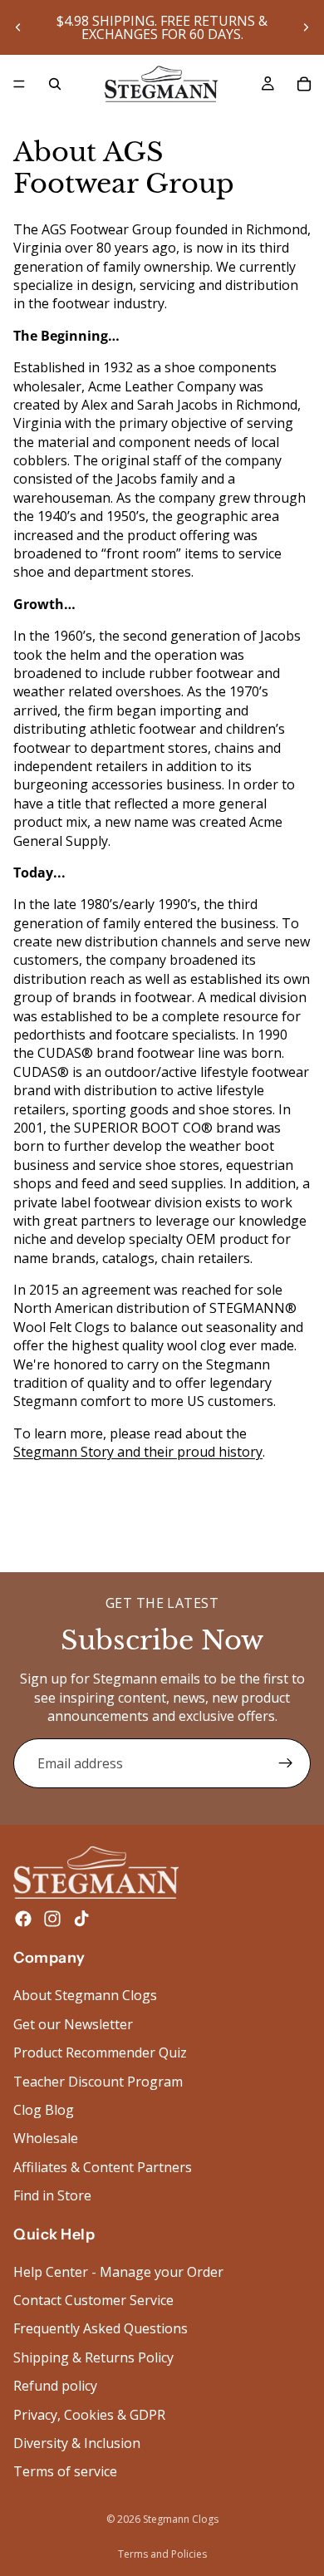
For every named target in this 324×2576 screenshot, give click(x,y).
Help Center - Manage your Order (118, 2272)
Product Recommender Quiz (100, 2053)
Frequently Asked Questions (101, 2329)
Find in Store (52, 2196)
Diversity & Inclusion (77, 2443)
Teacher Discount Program (98, 2082)
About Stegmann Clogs (85, 1996)
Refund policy (55, 2387)
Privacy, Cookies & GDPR (89, 2415)
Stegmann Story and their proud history (138, 1452)
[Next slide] (306, 27)
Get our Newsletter (73, 2024)
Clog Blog (44, 2110)
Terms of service (65, 2472)
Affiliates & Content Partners (103, 2167)
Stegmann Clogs (181, 2519)
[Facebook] (23, 1920)
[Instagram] (52, 1920)
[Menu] (19, 84)
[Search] (55, 84)
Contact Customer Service (93, 2300)
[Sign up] (286, 1763)
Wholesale (46, 2139)
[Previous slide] (18, 27)
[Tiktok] (81, 1920)
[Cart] (304, 84)
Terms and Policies (162, 2554)
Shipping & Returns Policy (93, 2357)
